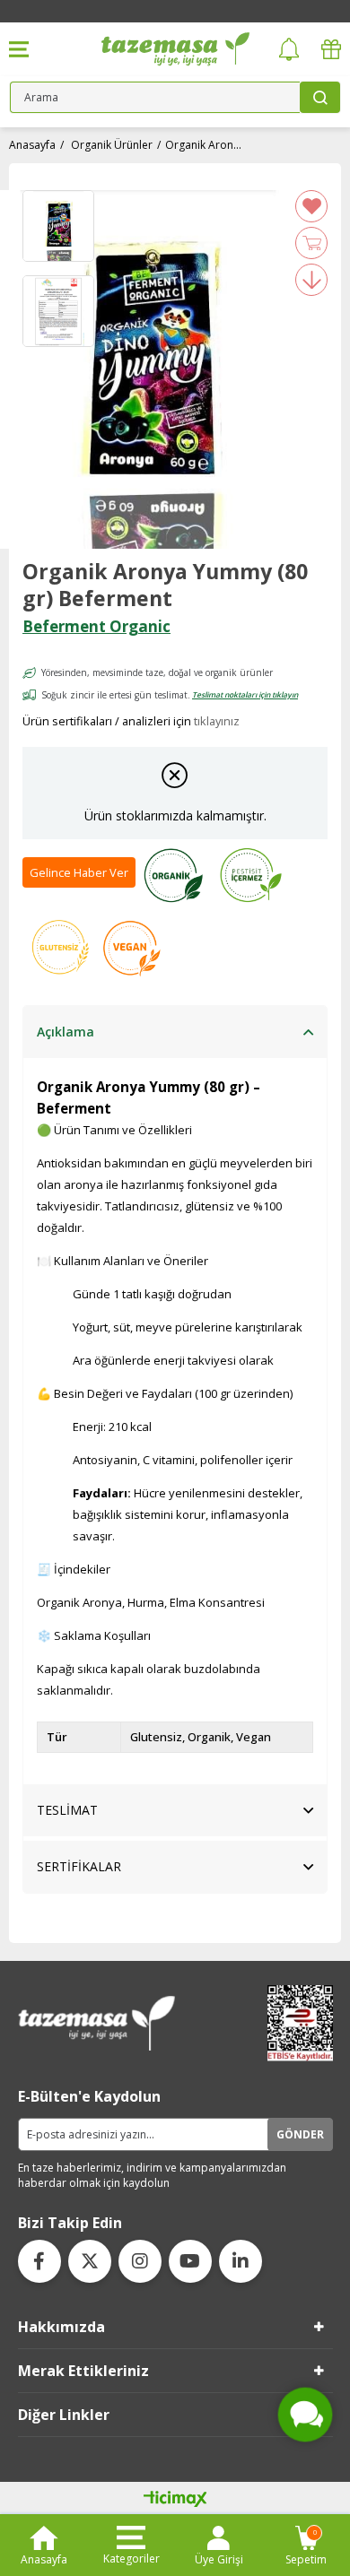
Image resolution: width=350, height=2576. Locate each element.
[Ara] (320, 97)
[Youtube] (190, 2261)
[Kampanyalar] (331, 50)
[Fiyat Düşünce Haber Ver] (311, 280)
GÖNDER (300, 2134)
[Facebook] (39, 2261)
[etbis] (295, 2023)
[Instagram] (140, 2261)
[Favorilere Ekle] (311, 206)
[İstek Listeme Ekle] (311, 243)
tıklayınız (217, 721)
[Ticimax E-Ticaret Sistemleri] (175, 2500)
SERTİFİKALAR (79, 1866)
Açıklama (66, 1032)
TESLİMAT (67, 1810)
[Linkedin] (241, 2261)
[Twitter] (90, 2261)
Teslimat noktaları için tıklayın (245, 694)
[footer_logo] (97, 2023)
